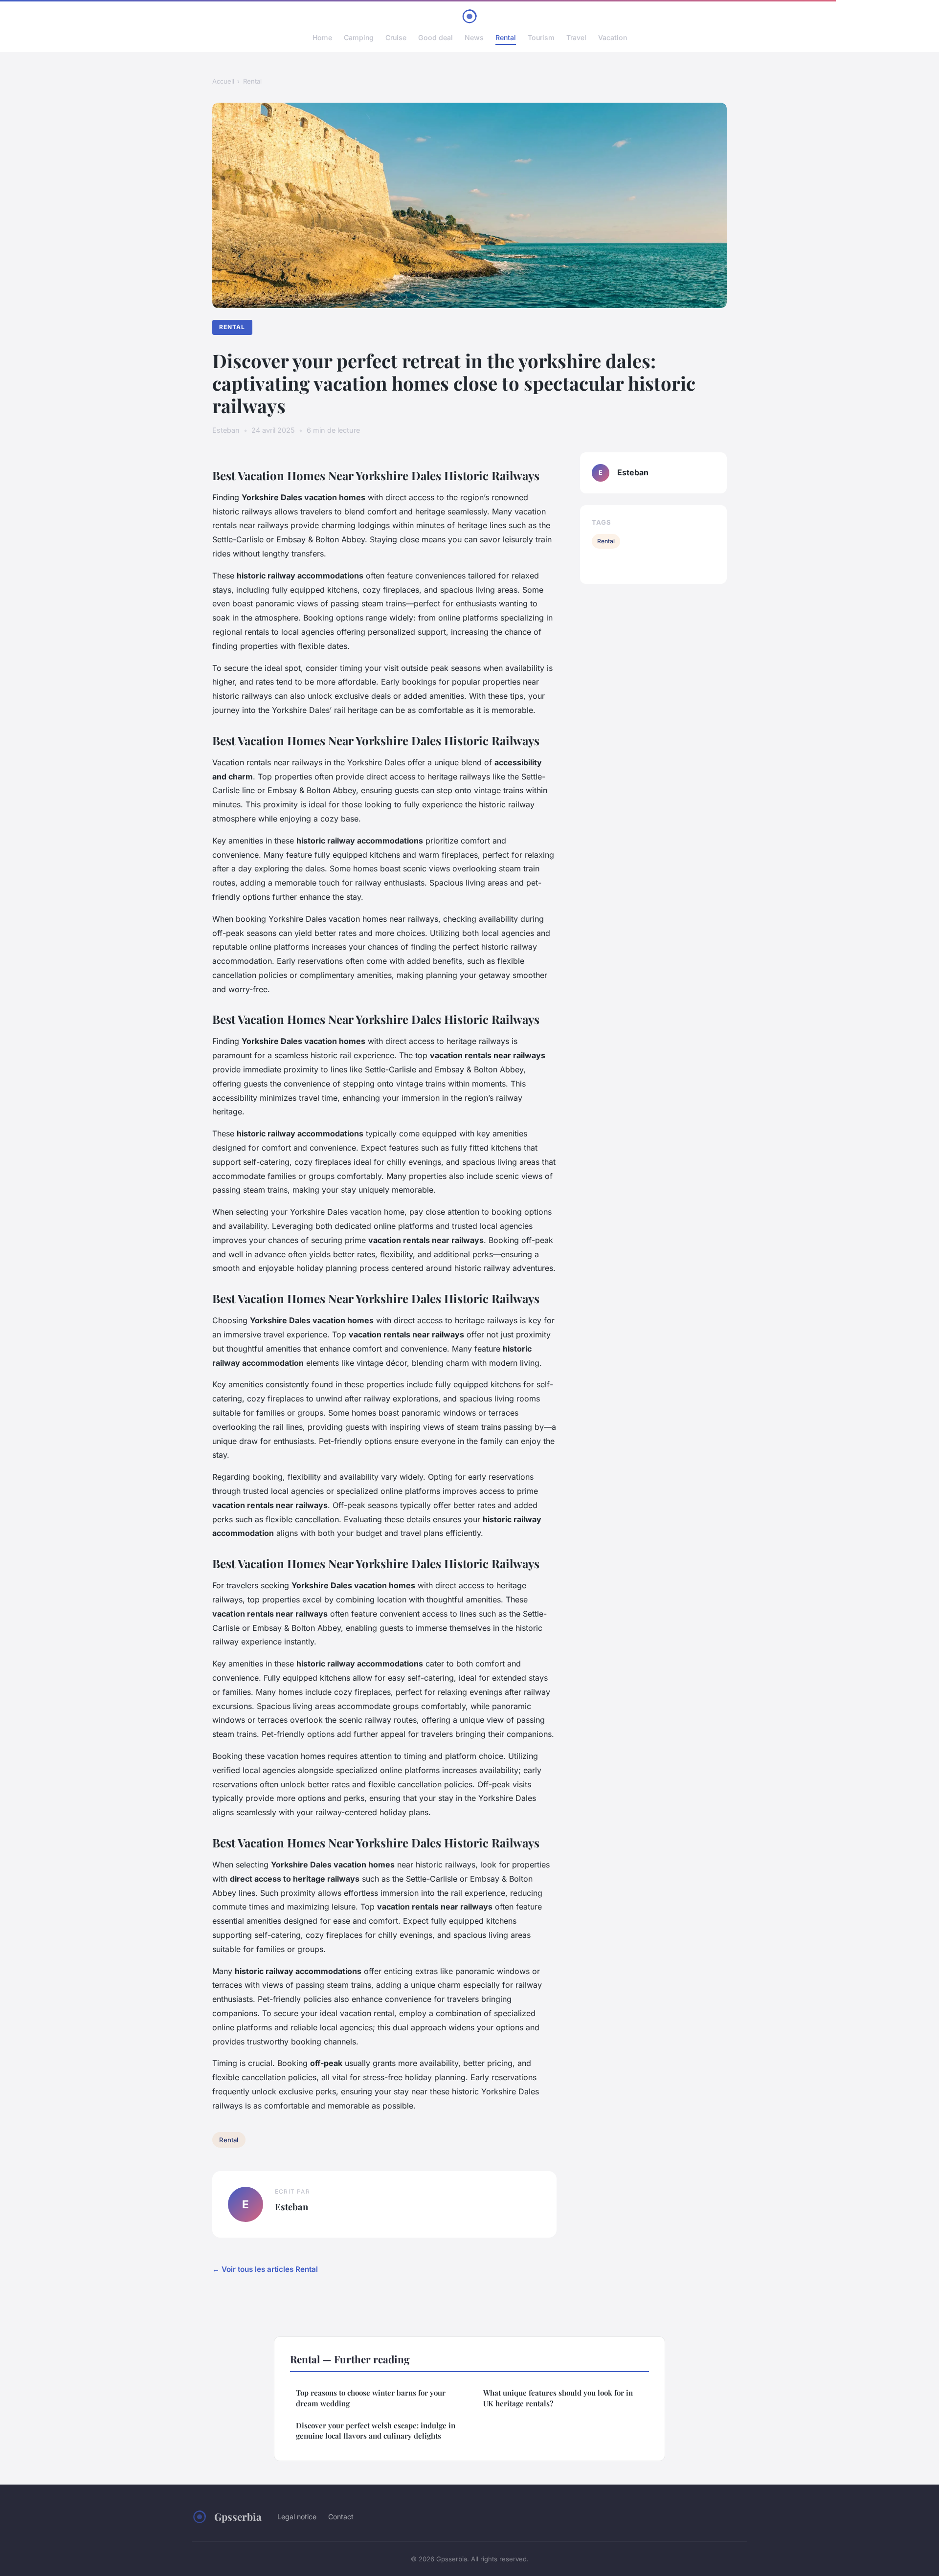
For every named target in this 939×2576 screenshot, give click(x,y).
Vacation (613, 37)
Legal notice (297, 2517)
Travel (576, 37)
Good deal (436, 37)
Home (322, 37)
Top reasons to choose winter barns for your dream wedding (371, 2398)
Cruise (396, 37)
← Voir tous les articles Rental (265, 2269)
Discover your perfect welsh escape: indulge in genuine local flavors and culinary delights (376, 2431)
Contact (341, 2517)
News (474, 37)
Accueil (223, 81)
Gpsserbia (238, 2516)
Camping (359, 37)
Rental (506, 37)
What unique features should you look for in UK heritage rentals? (558, 2398)
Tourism (541, 37)
